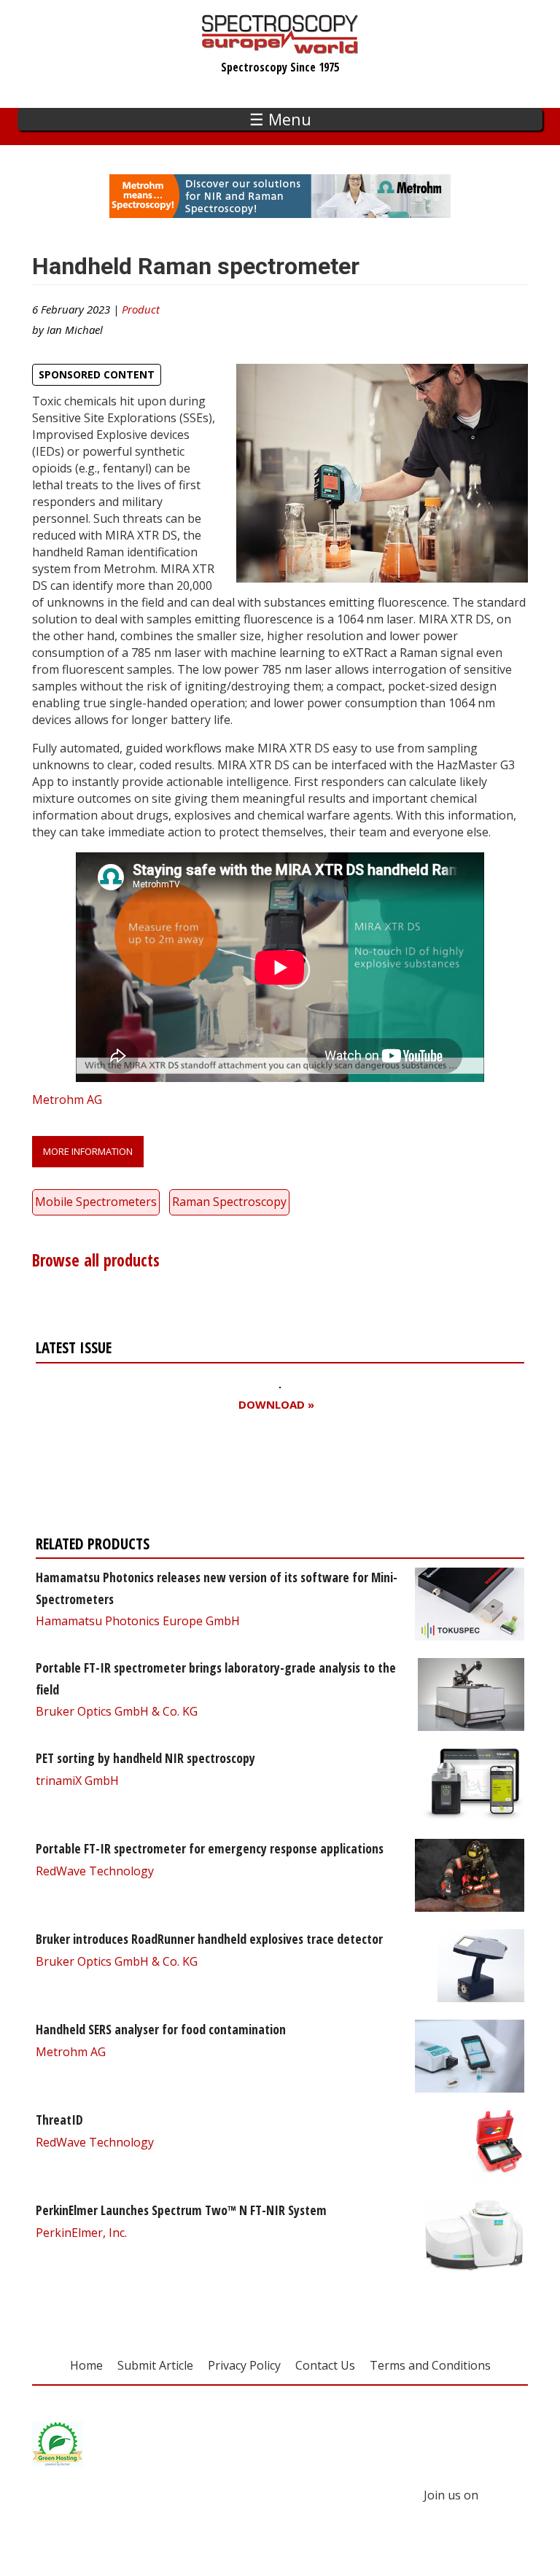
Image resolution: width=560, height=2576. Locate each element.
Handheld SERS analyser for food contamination (161, 2029)
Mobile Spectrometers (96, 1202)
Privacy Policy (244, 2365)
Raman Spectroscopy (229, 1202)
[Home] (280, 47)
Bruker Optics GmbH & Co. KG (117, 1711)
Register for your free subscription (179, 1477)
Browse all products (96, 1260)
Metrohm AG (67, 1100)
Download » (276, 1405)
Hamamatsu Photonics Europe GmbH (138, 1621)
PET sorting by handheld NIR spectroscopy (145, 1758)
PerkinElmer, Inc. (81, 2233)
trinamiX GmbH (77, 1781)
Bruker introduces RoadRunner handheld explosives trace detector (209, 1939)
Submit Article (155, 2365)
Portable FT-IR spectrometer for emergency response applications (210, 1848)
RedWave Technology (95, 1871)
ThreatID (59, 2120)
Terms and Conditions (430, 2365)
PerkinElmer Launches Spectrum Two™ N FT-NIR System (181, 2210)
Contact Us (325, 2365)
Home (86, 2365)
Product (141, 309)
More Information (88, 1151)
